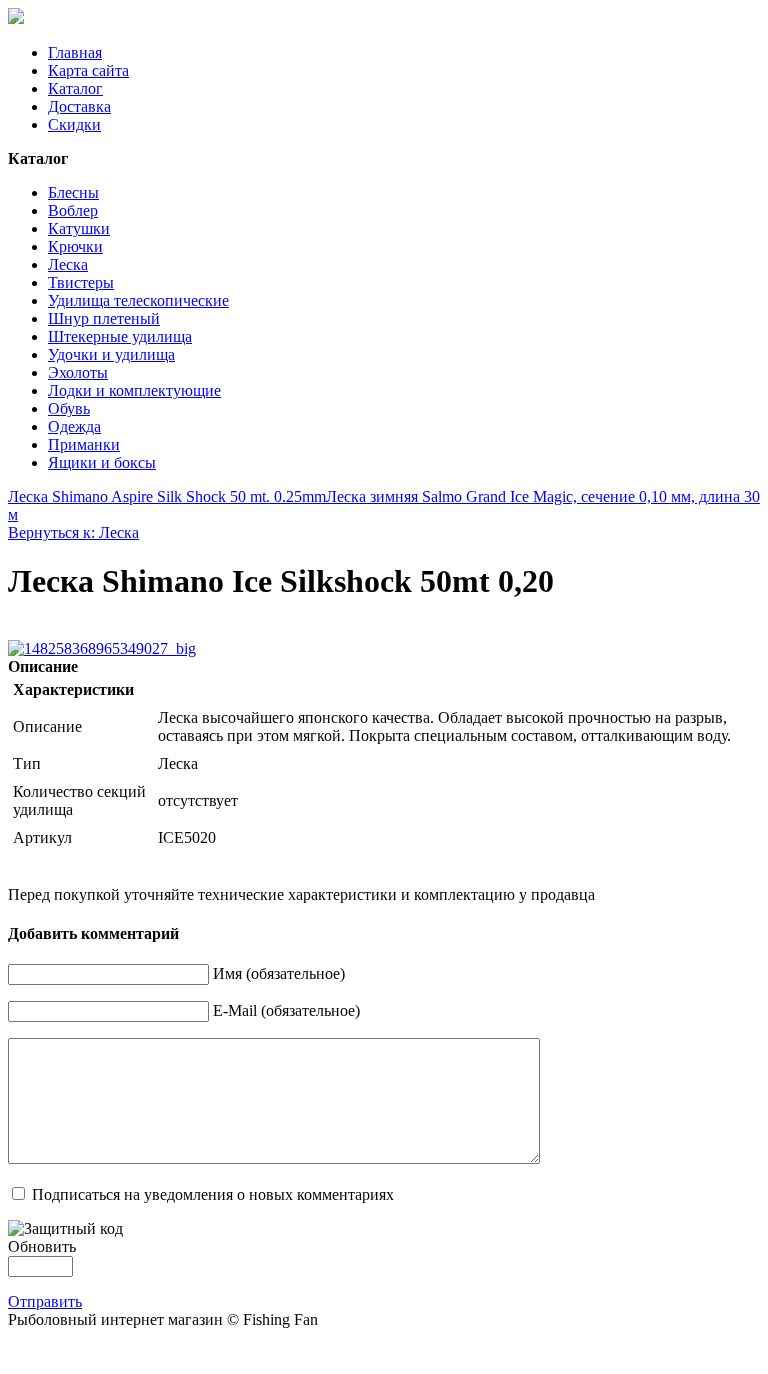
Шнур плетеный (104, 318)
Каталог (75, 88)
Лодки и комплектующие (134, 390)
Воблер (73, 210)
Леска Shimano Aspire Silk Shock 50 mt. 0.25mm (167, 496)
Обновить (42, 1246)
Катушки (79, 228)
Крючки (75, 246)
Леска (68, 264)
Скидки (74, 124)
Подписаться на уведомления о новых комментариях (213, 1194)
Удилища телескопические (138, 300)
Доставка (79, 106)
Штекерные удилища (120, 336)
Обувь (69, 408)
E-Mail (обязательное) (286, 1010)
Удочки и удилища (111, 354)
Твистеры (81, 282)
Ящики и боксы (102, 462)
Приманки (84, 444)
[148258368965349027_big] (102, 648)
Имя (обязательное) (279, 973)
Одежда (74, 426)
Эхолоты (78, 372)
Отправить (45, 1301)
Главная (75, 52)
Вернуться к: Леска (73, 532)
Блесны (73, 192)
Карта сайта (88, 70)
